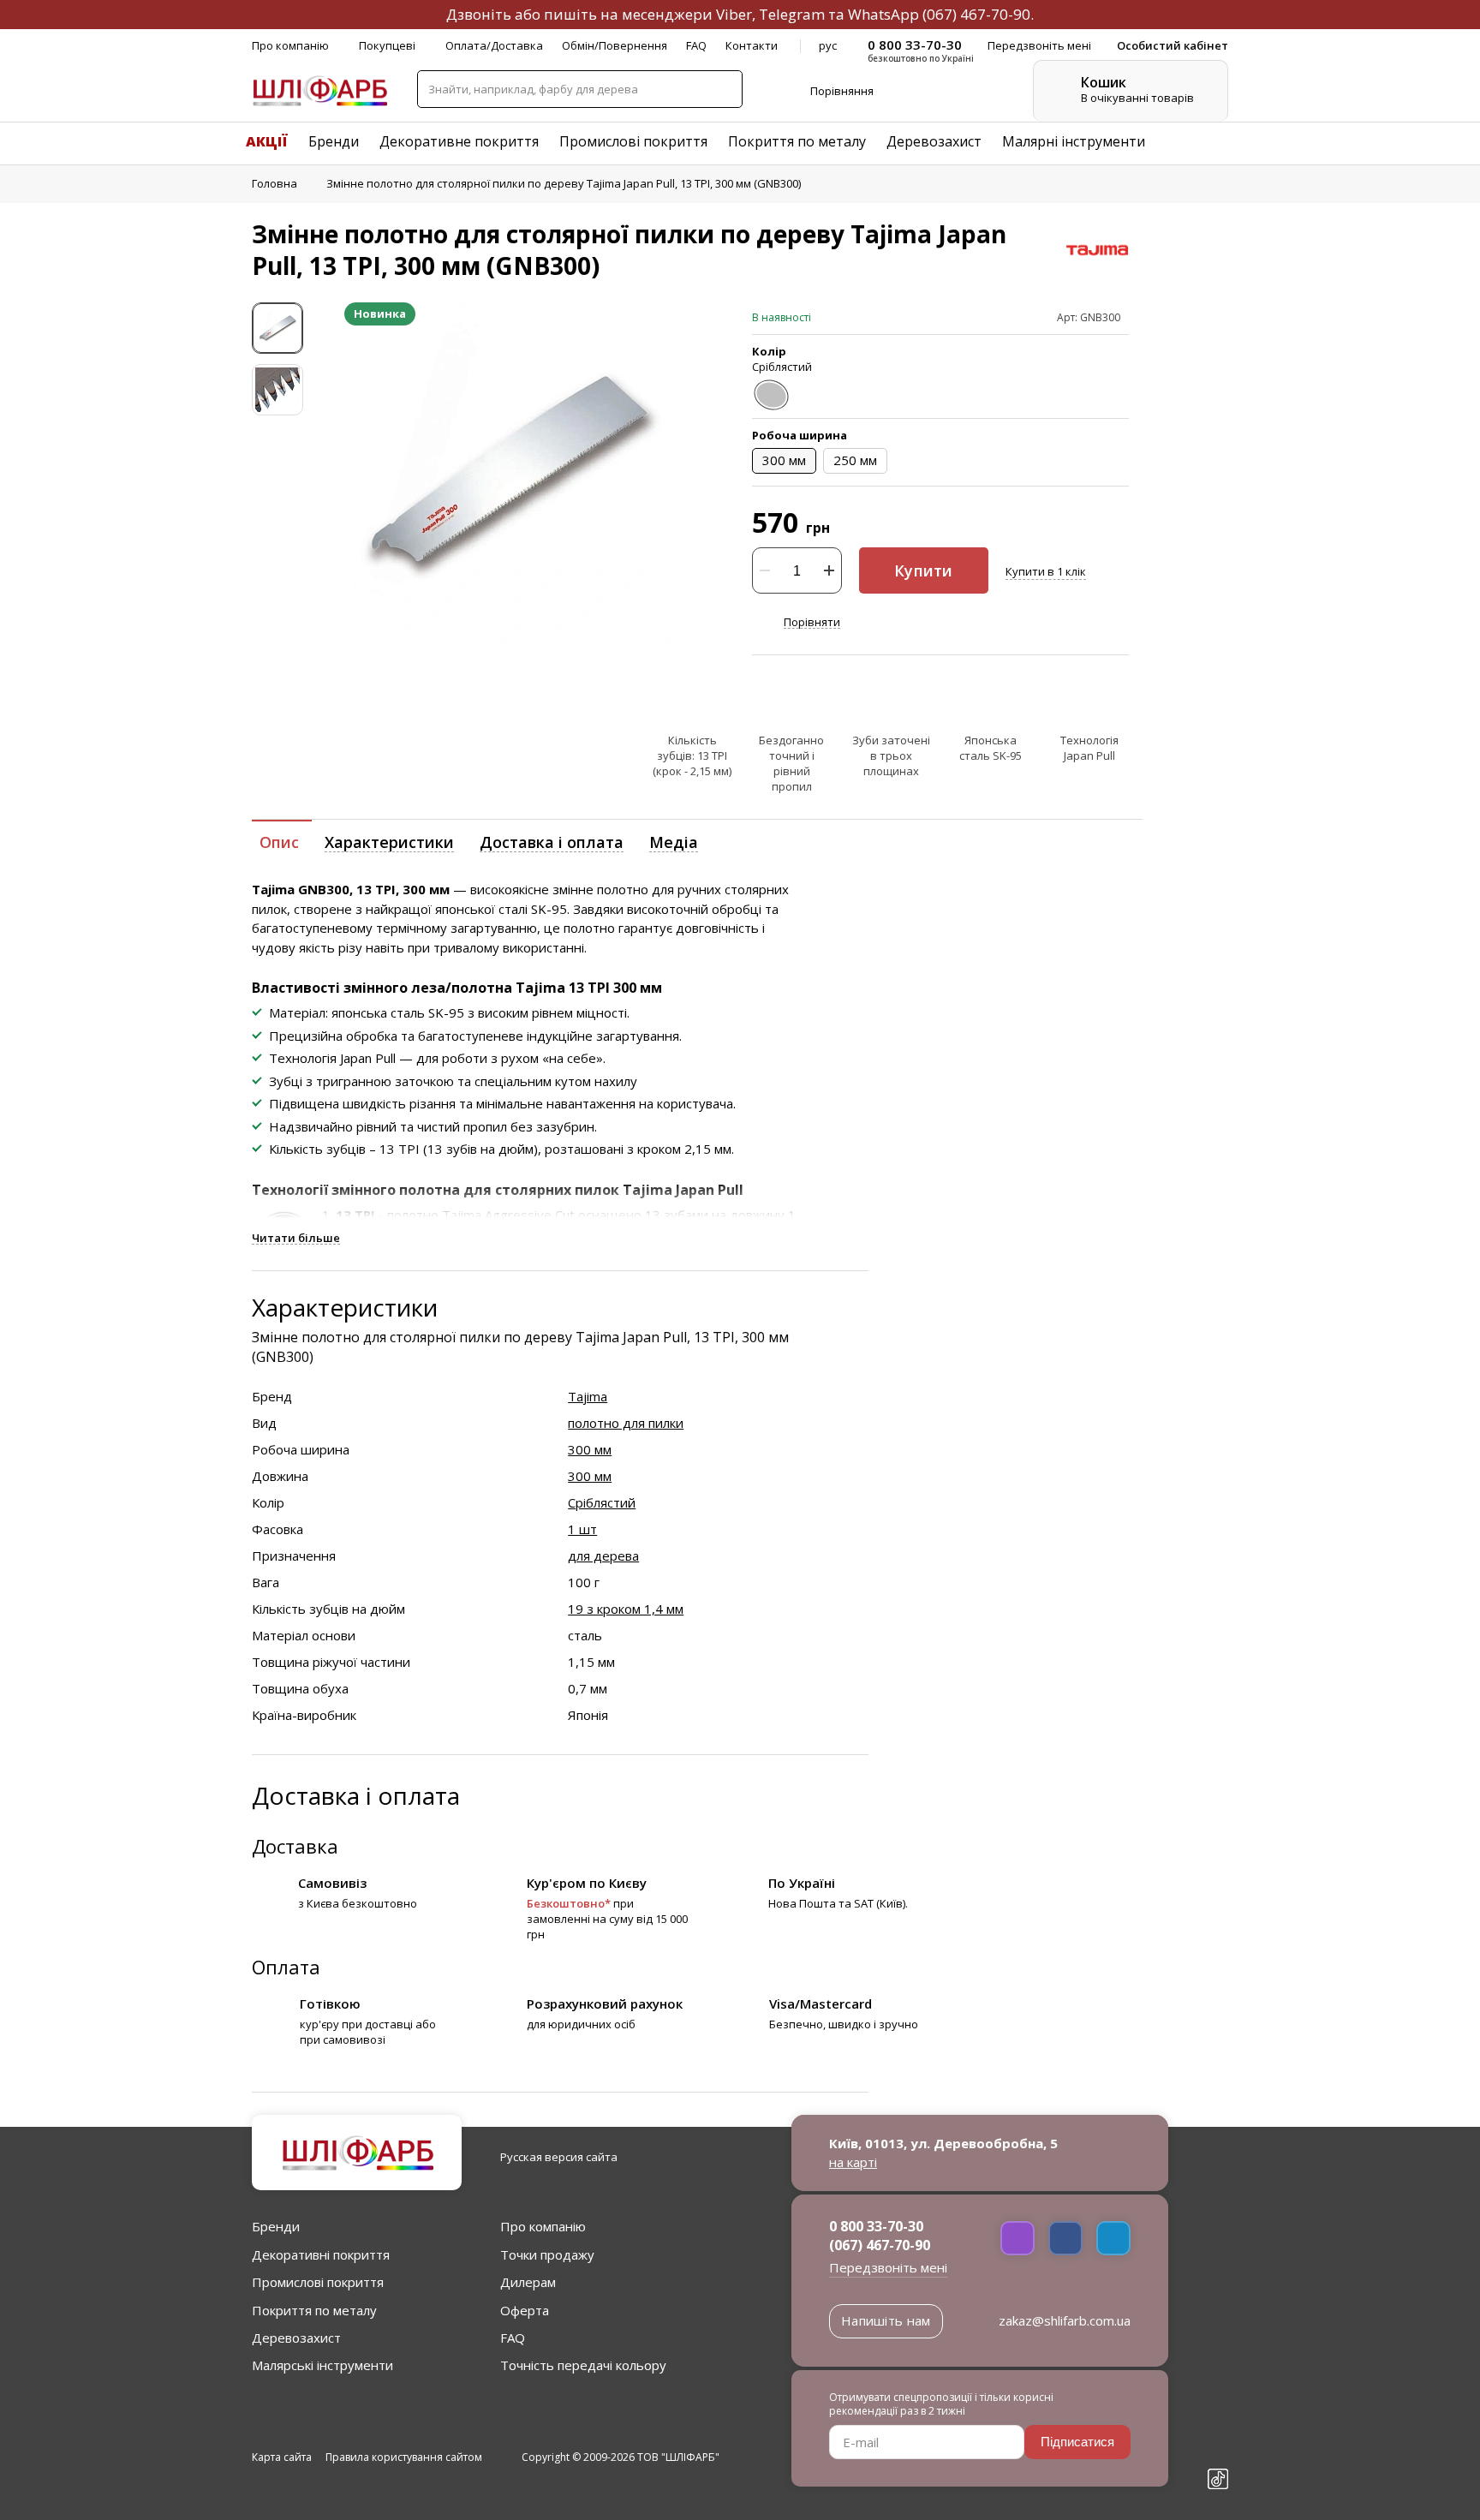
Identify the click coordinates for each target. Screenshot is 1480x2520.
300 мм (590, 1449)
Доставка (295, 1846)
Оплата (286, 1967)
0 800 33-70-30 (876, 2226)
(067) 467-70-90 (976, 14)
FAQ (696, 45)
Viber (734, 14)
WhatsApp (883, 14)
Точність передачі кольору (583, 2365)
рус (828, 45)
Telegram (792, 14)
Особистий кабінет (1173, 45)
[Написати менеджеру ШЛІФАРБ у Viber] (1017, 2238)
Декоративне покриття (459, 141)
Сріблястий (602, 1502)
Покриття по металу (797, 141)
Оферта (525, 2310)
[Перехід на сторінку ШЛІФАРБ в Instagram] (1218, 2420)
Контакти (752, 45)
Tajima (588, 1396)
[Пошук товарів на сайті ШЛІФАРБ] (723, 89)
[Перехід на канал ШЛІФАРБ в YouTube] (1218, 2450)
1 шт (582, 1529)
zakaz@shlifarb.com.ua (1065, 2320)
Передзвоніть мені (888, 2267)
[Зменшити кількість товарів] (765, 570)
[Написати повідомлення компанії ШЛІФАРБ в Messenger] (1065, 2238)
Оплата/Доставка (494, 45)
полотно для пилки (626, 1423)
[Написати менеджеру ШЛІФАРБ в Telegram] (1113, 2238)
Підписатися (1077, 2442)
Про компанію (290, 45)
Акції (267, 141)
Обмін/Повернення (615, 45)
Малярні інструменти (1074, 141)
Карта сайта (282, 2457)
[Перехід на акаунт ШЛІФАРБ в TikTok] (1218, 2481)
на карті (853, 2162)
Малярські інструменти (322, 2365)
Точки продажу (547, 2254)
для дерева (603, 1556)
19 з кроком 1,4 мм (626, 1609)
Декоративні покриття (321, 2254)
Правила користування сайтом (404, 2457)
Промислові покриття (633, 141)
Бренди (334, 141)
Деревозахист (934, 141)
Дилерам (528, 2282)
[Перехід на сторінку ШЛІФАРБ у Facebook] (1218, 2390)
